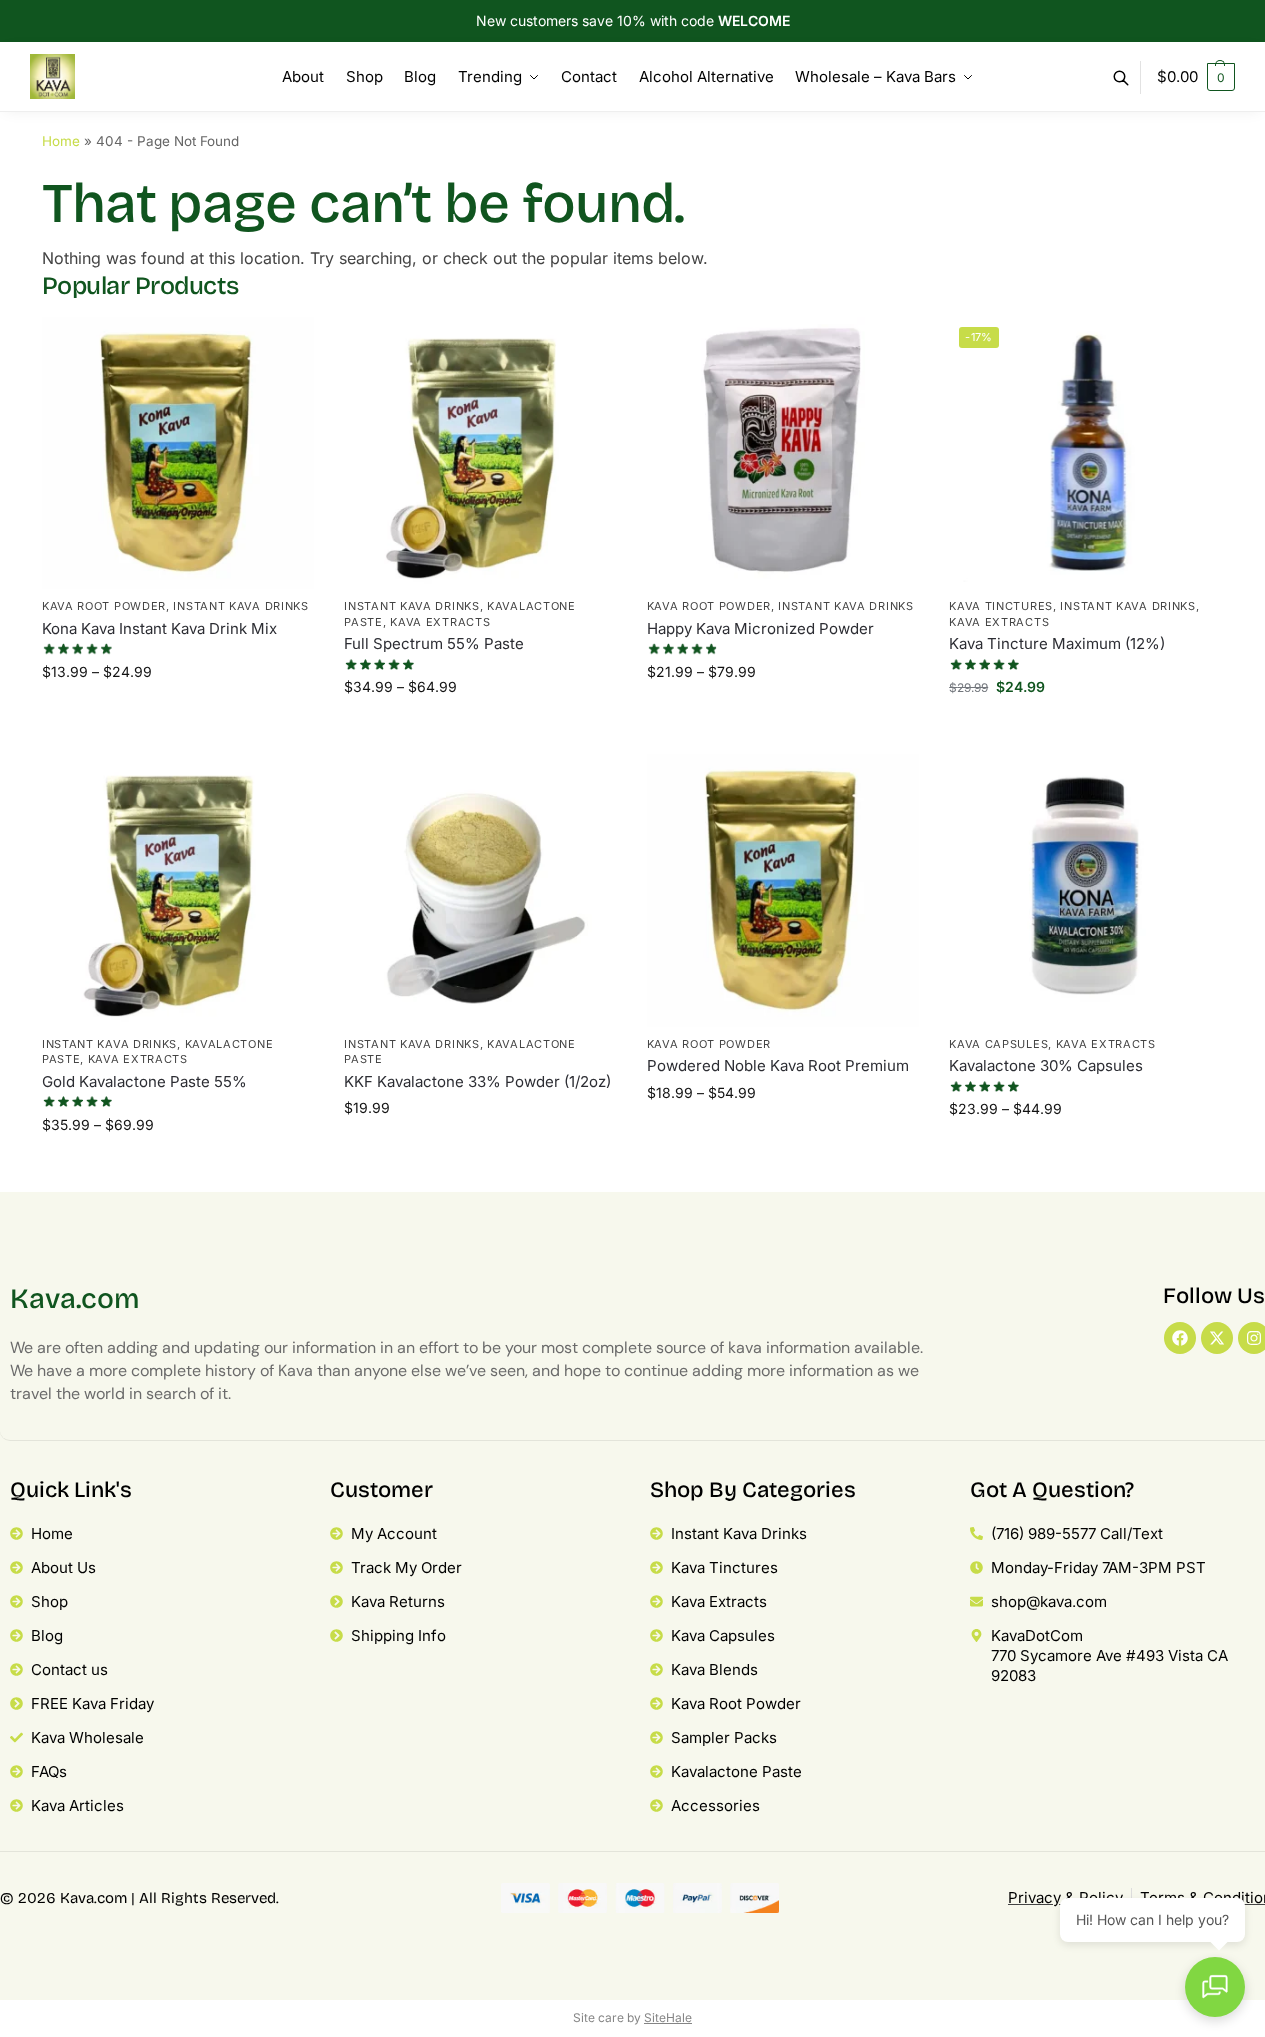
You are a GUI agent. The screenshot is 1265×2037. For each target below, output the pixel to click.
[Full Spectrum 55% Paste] (480, 453)
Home (61, 141)
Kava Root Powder (104, 606)
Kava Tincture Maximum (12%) (1057, 643)
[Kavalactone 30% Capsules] (1085, 890)
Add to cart (1085, 733)
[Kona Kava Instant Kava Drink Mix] (178, 453)
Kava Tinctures (1001, 606)
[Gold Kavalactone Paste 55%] (178, 890)
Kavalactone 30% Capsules (1046, 1065)
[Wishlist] (284, 347)
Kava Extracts (440, 622)
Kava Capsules (998, 1044)
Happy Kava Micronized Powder (760, 628)
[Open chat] (1215, 1987)
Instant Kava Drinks (240, 606)
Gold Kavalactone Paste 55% (144, 1081)
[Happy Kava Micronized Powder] (783, 453)
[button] (1196, 77)
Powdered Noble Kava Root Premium (778, 1065)
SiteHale (668, 2017)
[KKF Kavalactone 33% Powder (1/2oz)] (480, 890)
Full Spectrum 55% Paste (434, 643)
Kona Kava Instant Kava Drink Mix (159, 628)
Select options (178, 718)
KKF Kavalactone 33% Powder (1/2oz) (477, 1081)
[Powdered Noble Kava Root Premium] (783, 890)
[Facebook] (1180, 1338)
